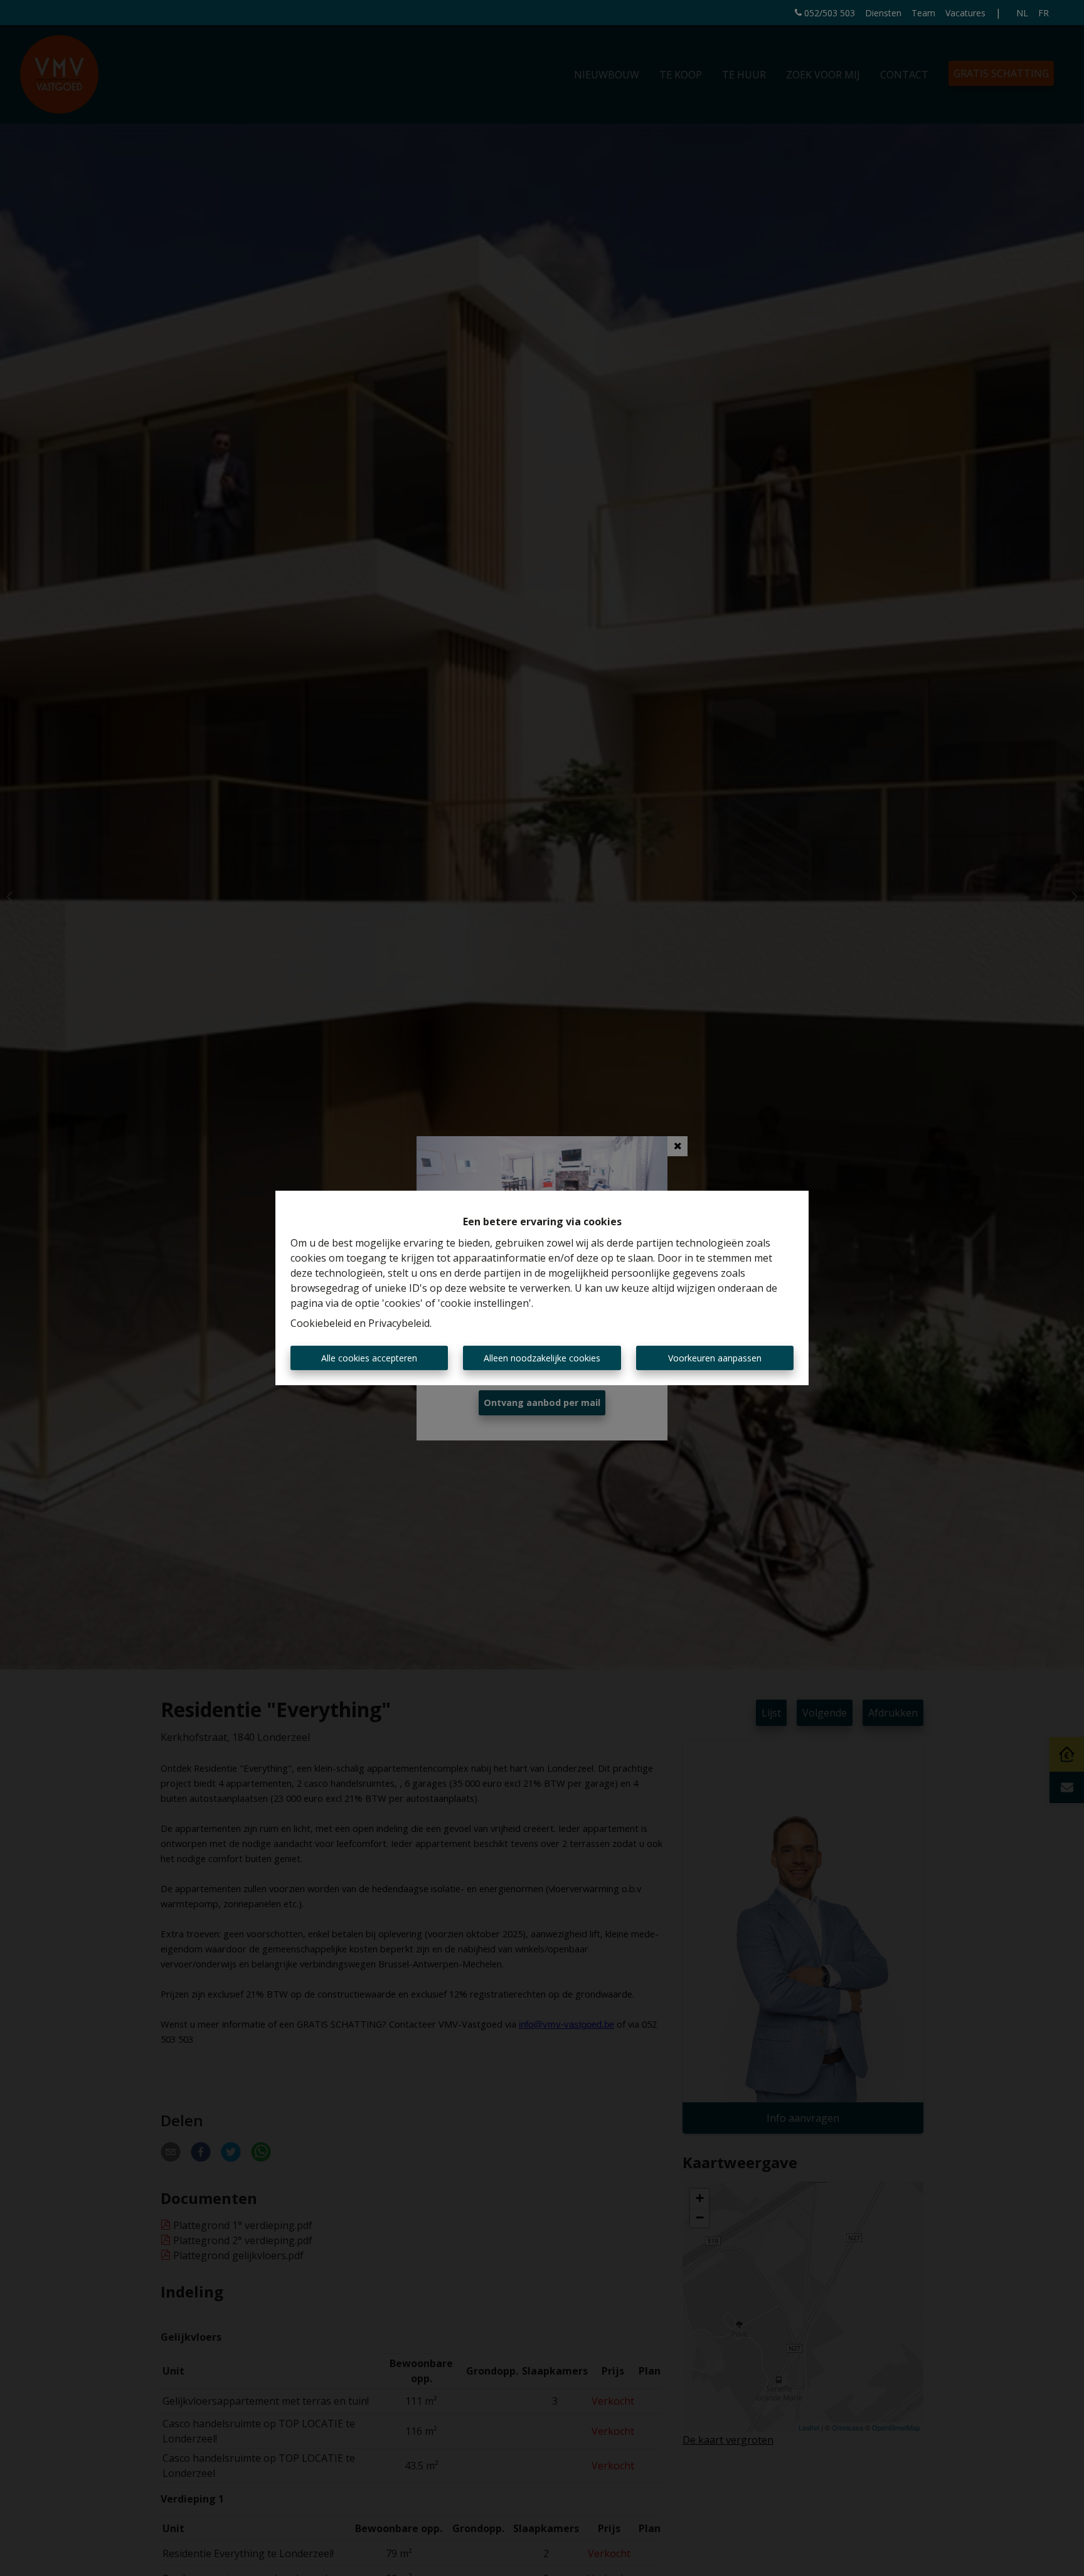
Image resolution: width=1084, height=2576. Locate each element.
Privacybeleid (399, 1323)
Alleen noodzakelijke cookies (542, 1358)
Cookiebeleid (321, 1323)
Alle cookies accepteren (369, 1358)
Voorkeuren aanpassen (715, 1358)
